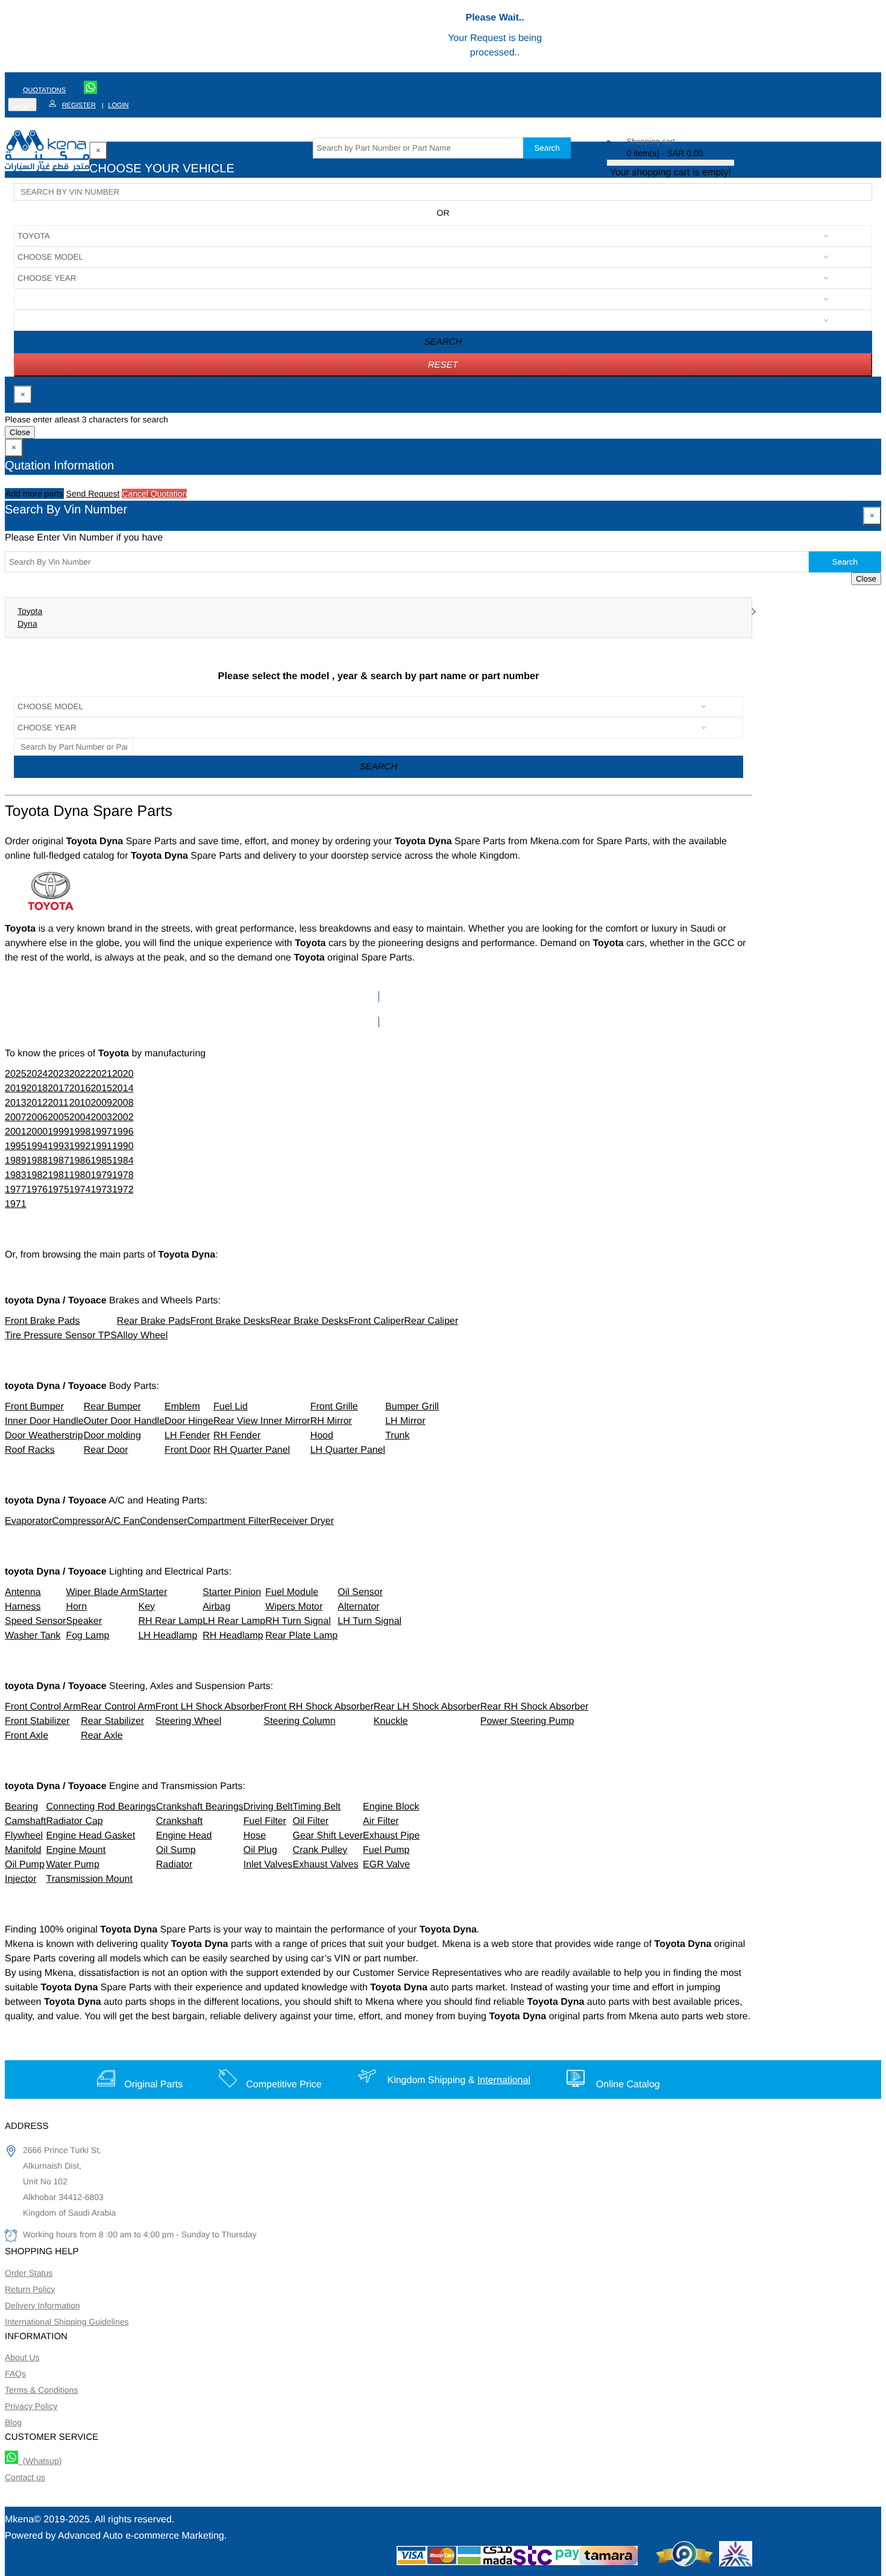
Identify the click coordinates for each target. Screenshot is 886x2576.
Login (118, 105)
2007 (16, 1117)
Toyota (30, 611)
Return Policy (30, 2289)
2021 (101, 1074)
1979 (101, 1175)
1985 (101, 1161)
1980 (80, 1175)
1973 (101, 1190)
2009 (101, 1103)
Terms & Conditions (41, 2390)
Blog (13, 2422)
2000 (37, 1132)
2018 (37, 1089)
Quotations (44, 90)
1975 (58, 1190)
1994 (37, 1146)
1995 (16, 1146)
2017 (58, 1089)
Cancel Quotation (154, 494)
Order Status (29, 2273)
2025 (16, 1074)
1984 (123, 1161)
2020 (123, 1074)
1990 (123, 1146)
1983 (16, 1175)
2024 (37, 1074)
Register (79, 105)
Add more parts (34, 494)
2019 (16, 1089)
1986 (80, 1161)
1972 (123, 1190)
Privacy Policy (31, 2406)
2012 (37, 1103)
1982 (37, 1175)
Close (20, 432)
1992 (80, 1146)
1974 (80, 1190)
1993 (58, 1146)
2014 (123, 1089)
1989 (16, 1161)
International (504, 2080)
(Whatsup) (40, 2461)
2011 (58, 1103)
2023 (58, 1074)
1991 (101, 1146)
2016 (80, 1089)
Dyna (27, 624)
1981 (58, 1175)
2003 (101, 1117)
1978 (123, 1175)
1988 (37, 1161)
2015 (101, 1089)
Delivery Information (42, 2305)
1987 (58, 1161)
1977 (16, 1190)
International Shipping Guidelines (67, 2322)
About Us (22, 2357)
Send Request (93, 494)
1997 (101, 1132)
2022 (80, 1074)
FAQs (15, 2374)
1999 (58, 1132)
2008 (123, 1103)
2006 (37, 1117)
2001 (16, 1132)
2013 (16, 1103)
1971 (16, 1204)
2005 (58, 1117)
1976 (37, 1190)
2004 (80, 1117)
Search (547, 148)
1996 (123, 1132)
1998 (80, 1132)
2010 (80, 1103)
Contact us (25, 2477)
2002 (123, 1117)
